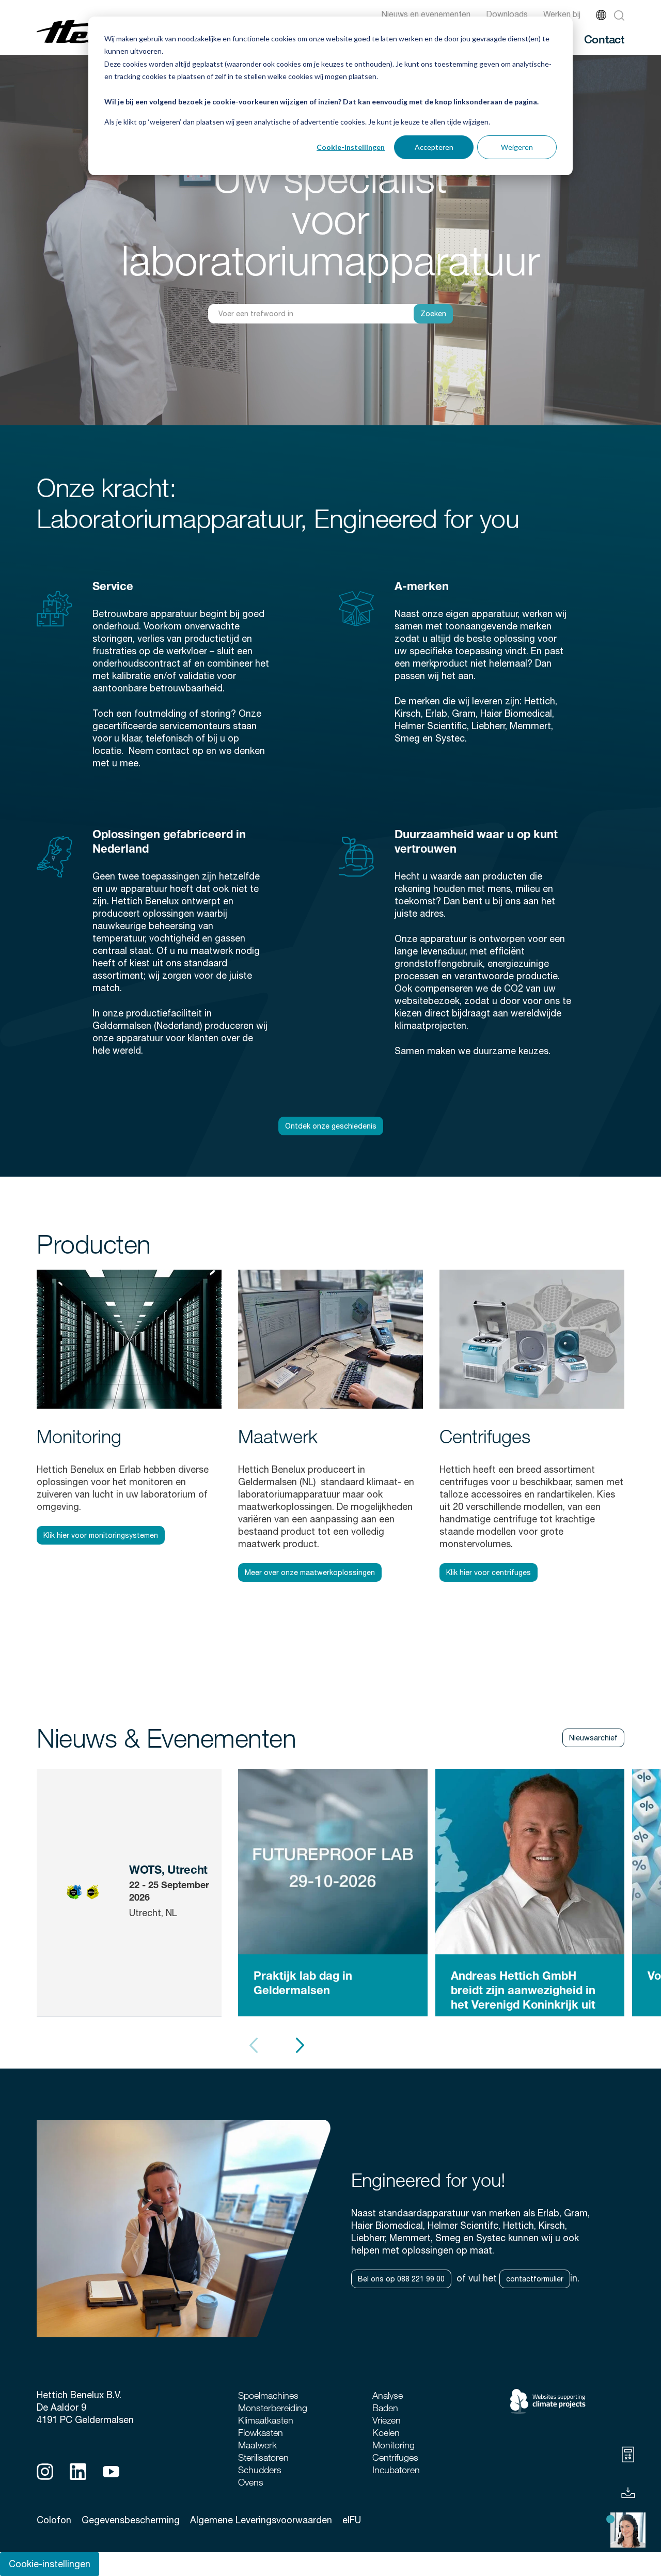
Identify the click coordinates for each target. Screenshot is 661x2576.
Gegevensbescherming (131, 2520)
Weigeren (517, 147)
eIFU (352, 2520)
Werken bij (562, 14)
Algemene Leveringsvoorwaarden (261, 2520)
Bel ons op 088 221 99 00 (401, 2279)
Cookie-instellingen (351, 147)
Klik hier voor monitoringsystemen (101, 1535)
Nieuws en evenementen (426, 14)
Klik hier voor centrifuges (489, 1572)
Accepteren (434, 147)
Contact (604, 39)
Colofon (54, 2520)
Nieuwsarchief (593, 1738)
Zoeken (433, 314)
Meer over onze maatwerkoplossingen (310, 1572)
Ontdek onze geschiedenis (331, 1126)
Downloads (507, 14)
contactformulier (535, 2279)
